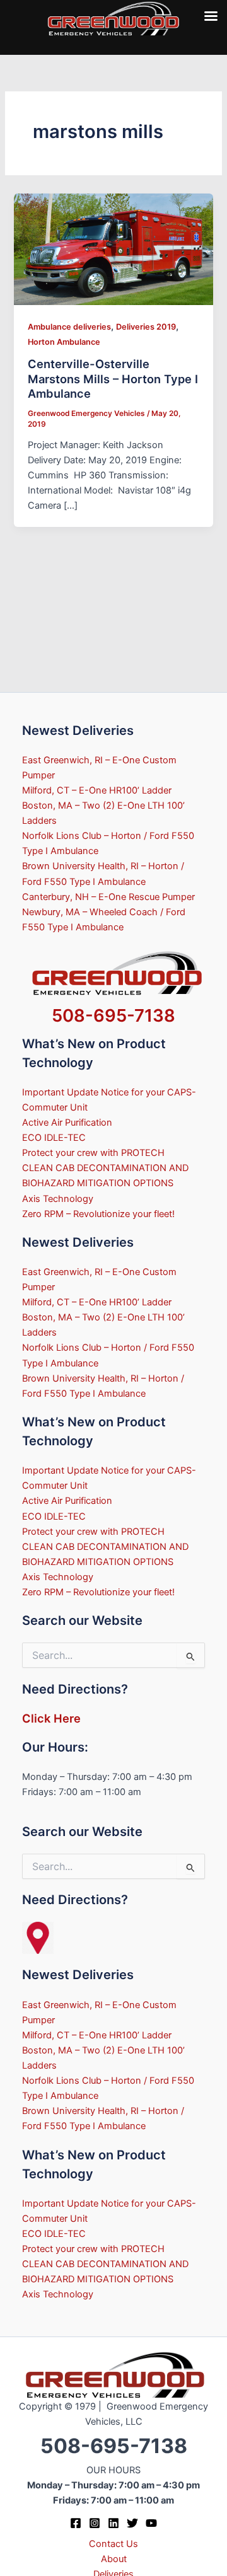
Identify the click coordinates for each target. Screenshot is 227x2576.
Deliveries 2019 (146, 327)
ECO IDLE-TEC (54, 1138)
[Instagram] (95, 2523)
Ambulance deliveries (69, 327)
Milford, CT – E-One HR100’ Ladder (97, 790)
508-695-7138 (113, 1015)
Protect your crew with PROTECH (93, 1153)
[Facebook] (76, 2523)
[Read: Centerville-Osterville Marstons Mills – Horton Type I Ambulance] (113, 249)
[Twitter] (132, 2523)
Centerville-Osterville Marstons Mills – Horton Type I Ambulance (113, 378)
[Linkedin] (113, 2523)
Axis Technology (58, 1199)
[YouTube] (151, 2523)
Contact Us (113, 2544)
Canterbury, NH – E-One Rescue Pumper (108, 897)
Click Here (51, 1718)
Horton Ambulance (64, 342)
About (114, 2559)
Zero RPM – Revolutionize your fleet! (98, 1214)
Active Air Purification (67, 1123)
